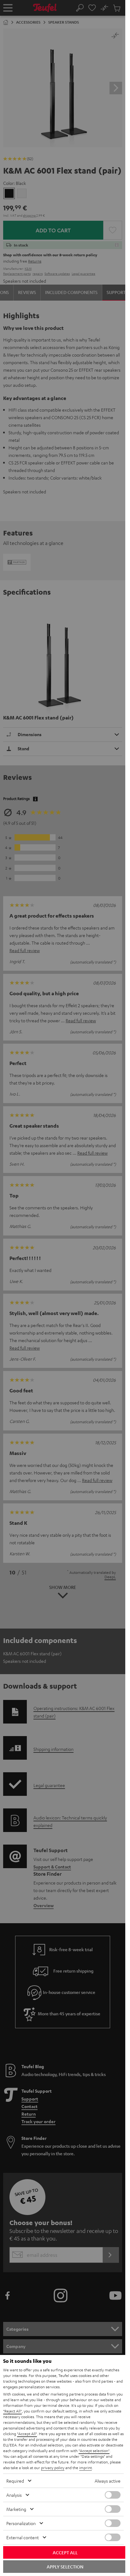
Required (15, 2481)
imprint (86, 2468)
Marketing (16, 2509)
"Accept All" (27, 2434)
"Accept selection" (94, 2451)
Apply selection (65, 2567)
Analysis (14, 2495)
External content (23, 2537)
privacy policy (53, 2468)
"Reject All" (12, 2411)
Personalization (21, 2523)
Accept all (65, 2552)
